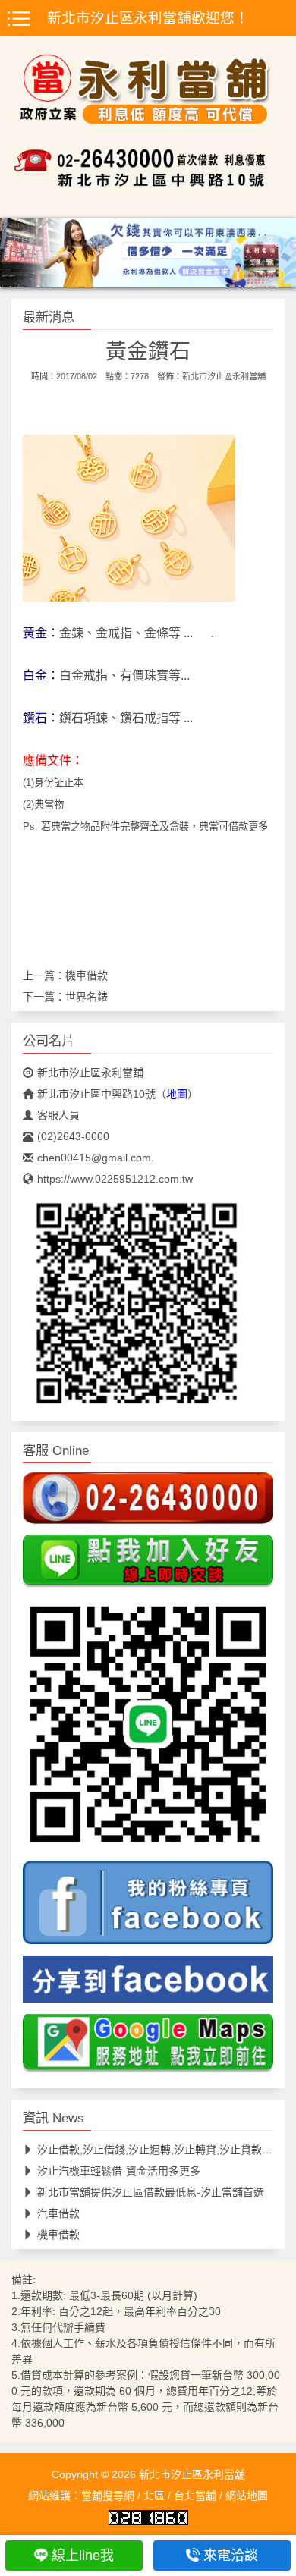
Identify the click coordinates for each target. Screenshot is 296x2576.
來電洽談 (231, 2556)
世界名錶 (87, 997)
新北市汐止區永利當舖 (224, 376)
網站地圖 (247, 2496)
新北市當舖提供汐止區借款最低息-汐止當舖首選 (151, 2192)
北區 (154, 2496)
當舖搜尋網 (108, 2496)
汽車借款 (58, 2213)
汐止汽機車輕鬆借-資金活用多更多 (119, 2171)
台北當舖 (195, 2496)
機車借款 (87, 975)
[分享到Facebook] (148, 1984)
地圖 (177, 1094)
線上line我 (83, 2556)
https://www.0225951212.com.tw (115, 1179)
